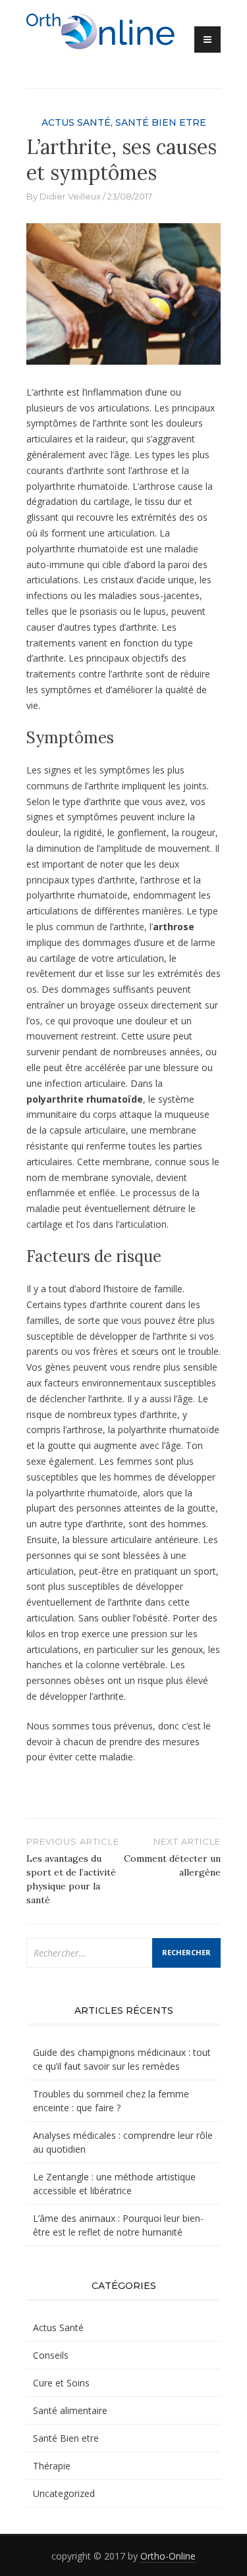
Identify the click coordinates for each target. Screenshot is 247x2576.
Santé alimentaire (70, 2410)
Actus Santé (76, 122)
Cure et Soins (61, 2383)
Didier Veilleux (70, 196)
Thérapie (52, 2466)
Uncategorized (64, 2493)
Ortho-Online (168, 2556)
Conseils (51, 2355)
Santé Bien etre (161, 122)
